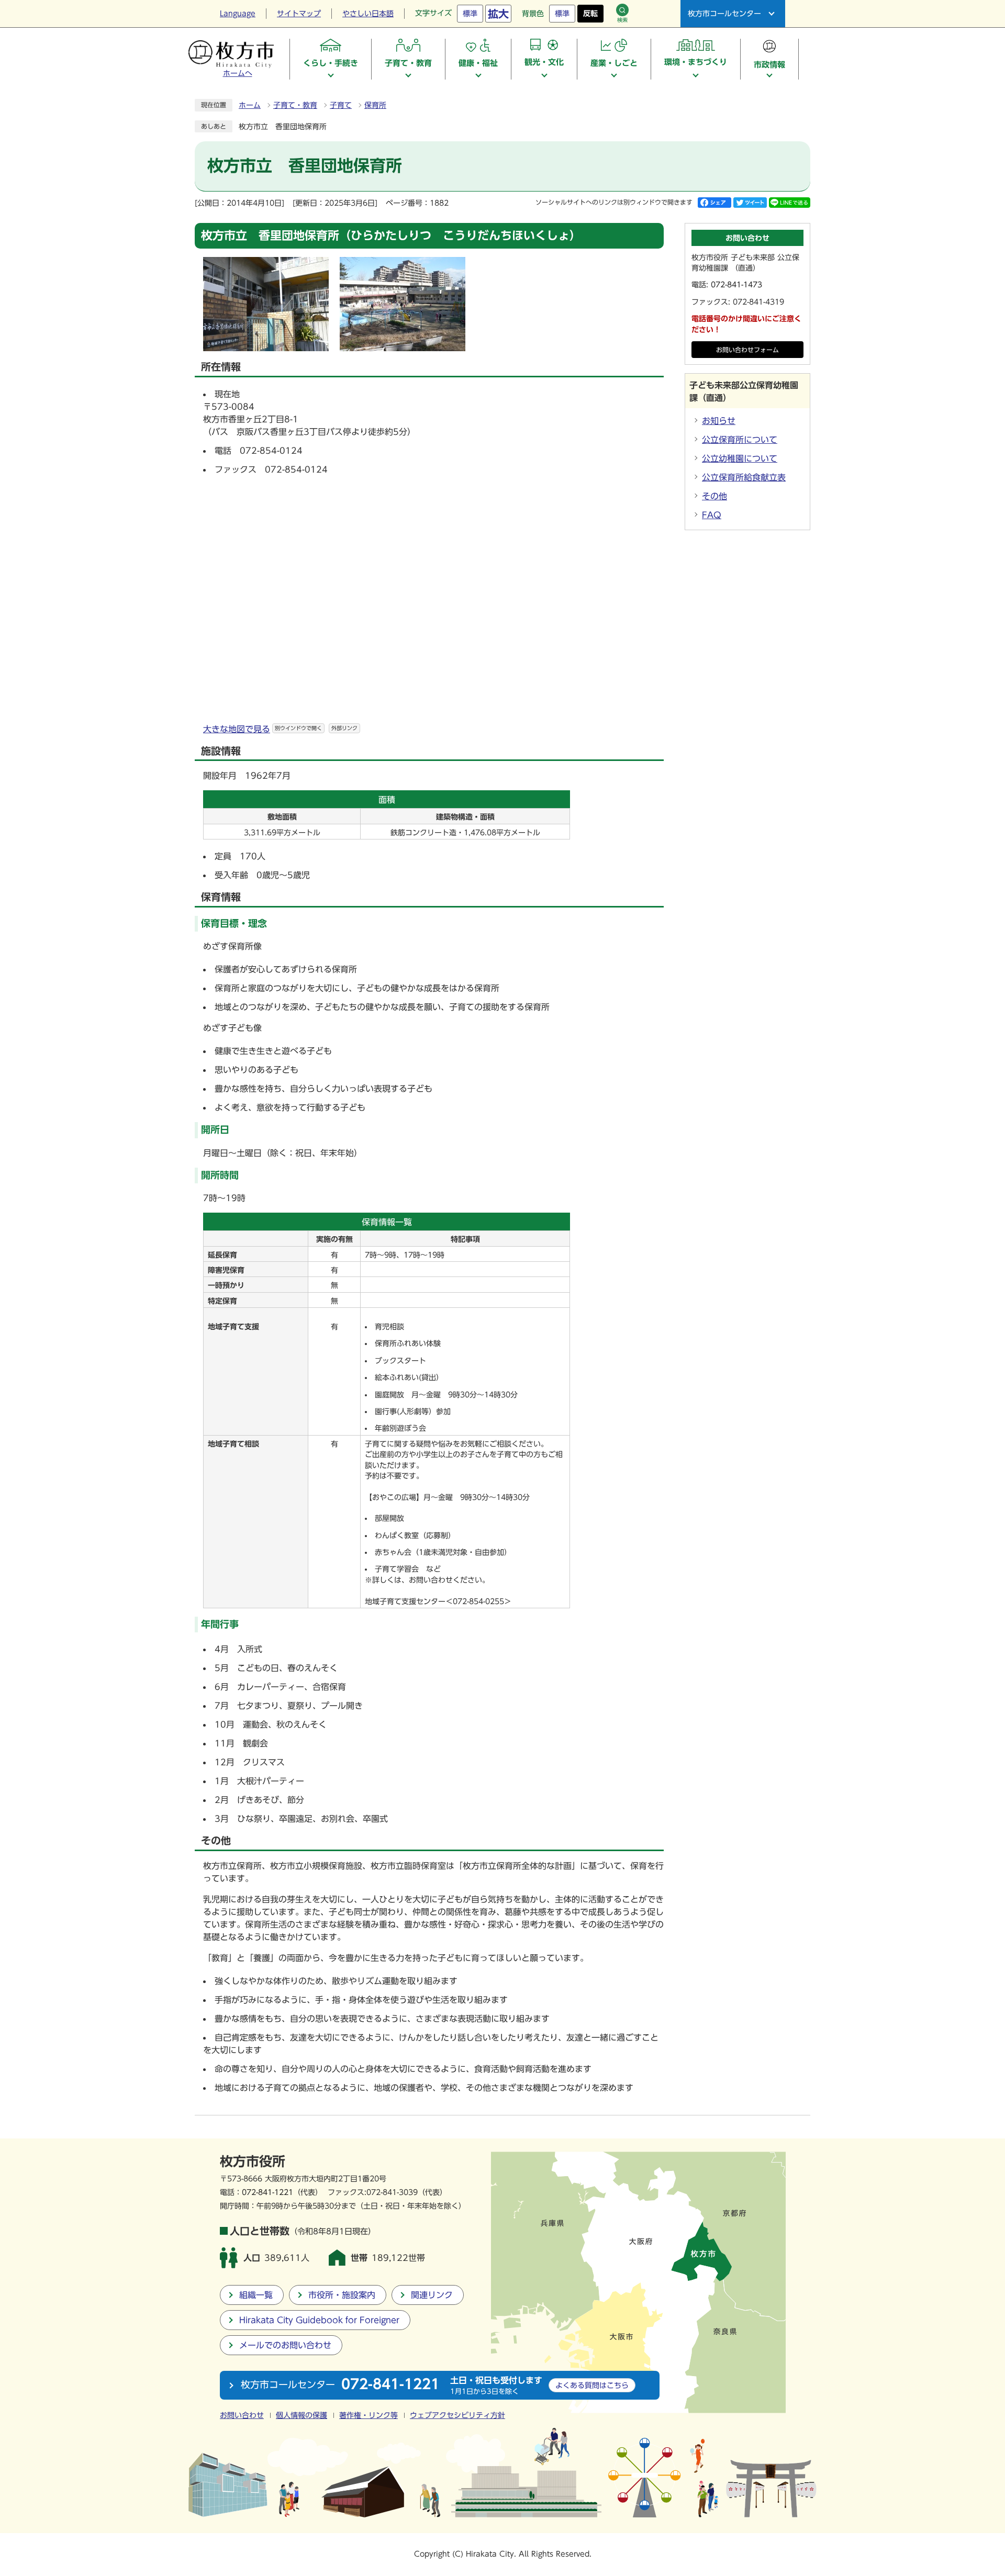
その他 (714, 496)
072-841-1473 (736, 285)
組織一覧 (256, 2295)
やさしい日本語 (368, 14)
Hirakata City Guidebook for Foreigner (319, 2320)
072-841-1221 (267, 2192)
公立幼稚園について (740, 458)
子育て (341, 105)
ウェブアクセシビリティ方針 (457, 2415)
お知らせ (719, 421)
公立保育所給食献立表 (744, 477)
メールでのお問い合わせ (285, 2345)
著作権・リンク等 (368, 2415)
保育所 (375, 105)
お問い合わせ (242, 2415)
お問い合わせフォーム (747, 350)
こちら (592, 2385)
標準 (470, 14)
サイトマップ (299, 14)
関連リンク (432, 2295)
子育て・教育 (295, 105)
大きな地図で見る (280, 729)
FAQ (712, 515)
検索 (622, 20)
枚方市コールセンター (724, 14)
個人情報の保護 (301, 2415)
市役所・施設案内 (342, 2295)
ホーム (250, 105)
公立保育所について (740, 440)
